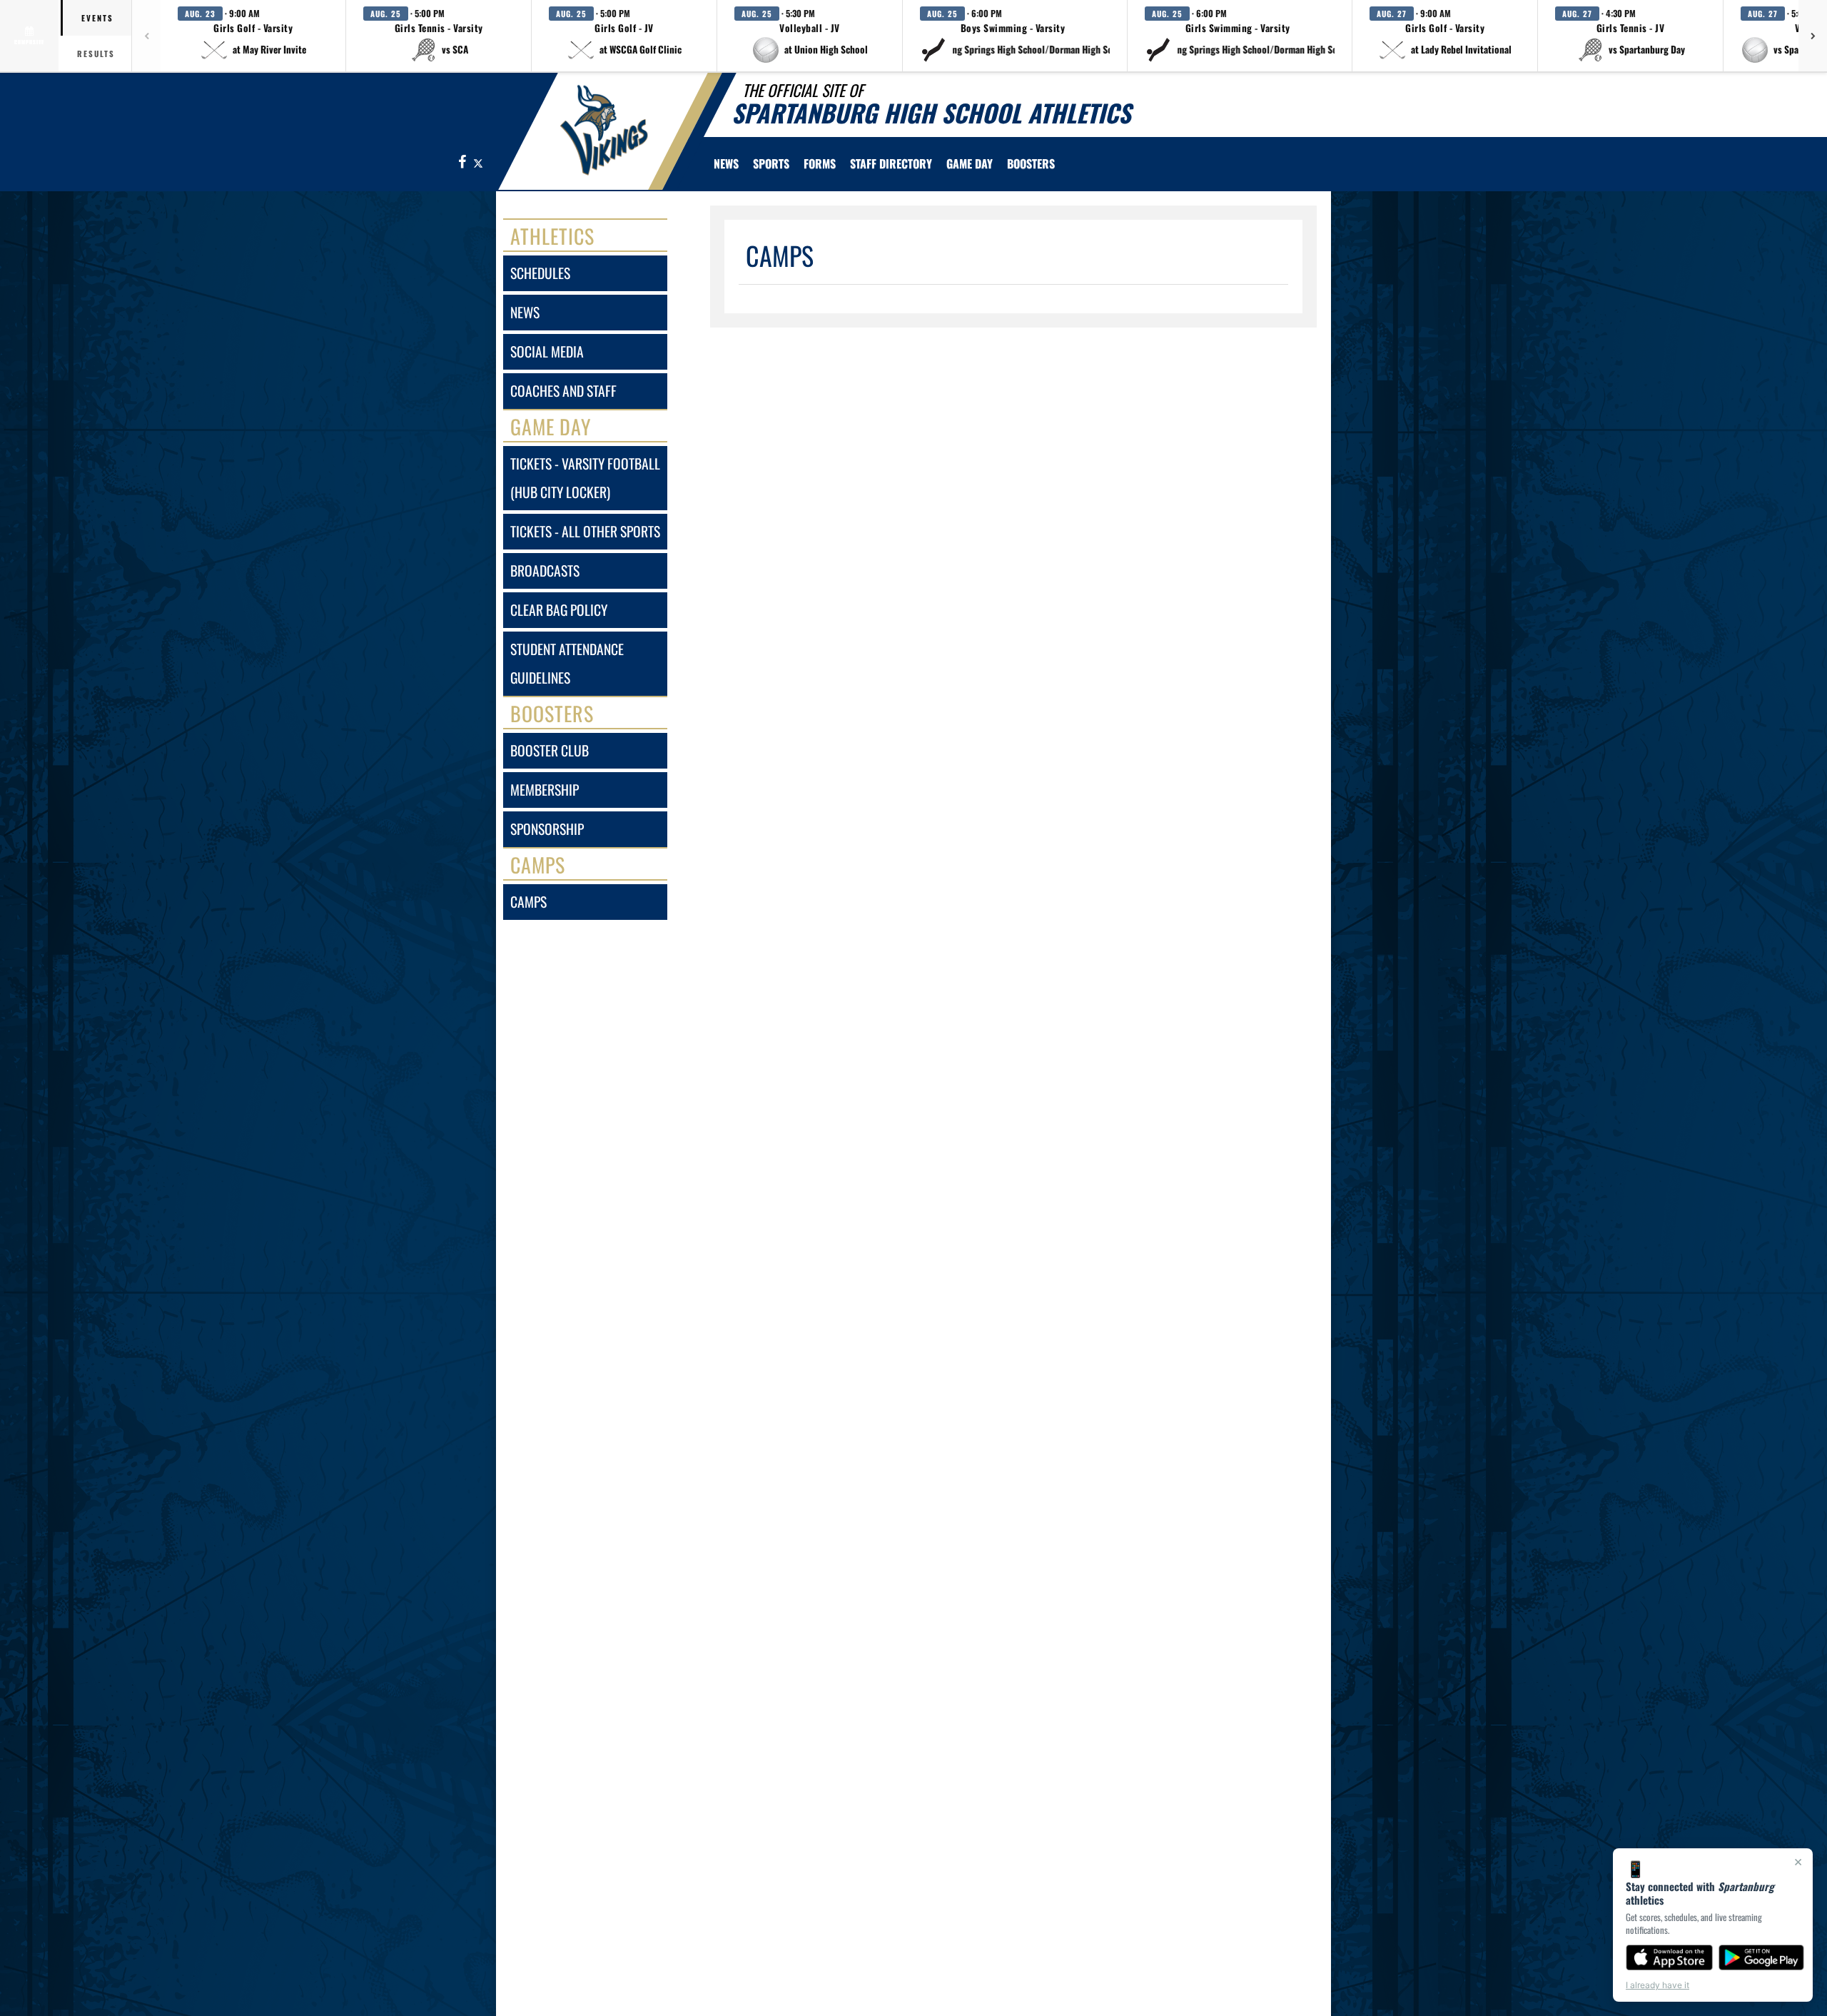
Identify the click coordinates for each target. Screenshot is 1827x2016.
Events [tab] (97, 18)
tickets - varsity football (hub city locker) (585, 478)
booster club (550, 750)
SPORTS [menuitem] (771, 163)
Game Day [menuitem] (970, 163)
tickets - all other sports (585, 531)
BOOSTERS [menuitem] (1031, 163)
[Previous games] (146, 36)
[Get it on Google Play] (1762, 1957)
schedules (540, 273)
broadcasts (545, 571)
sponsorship (547, 829)
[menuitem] (726, 163)
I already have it (1658, 1985)
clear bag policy (559, 610)
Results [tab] (96, 54)
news (525, 312)
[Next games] (1813, 36)
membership (545, 790)
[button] (253, 36)
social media (547, 351)
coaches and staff (563, 391)
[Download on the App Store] (1669, 1957)
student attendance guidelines (567, 663)
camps (528, 902)
